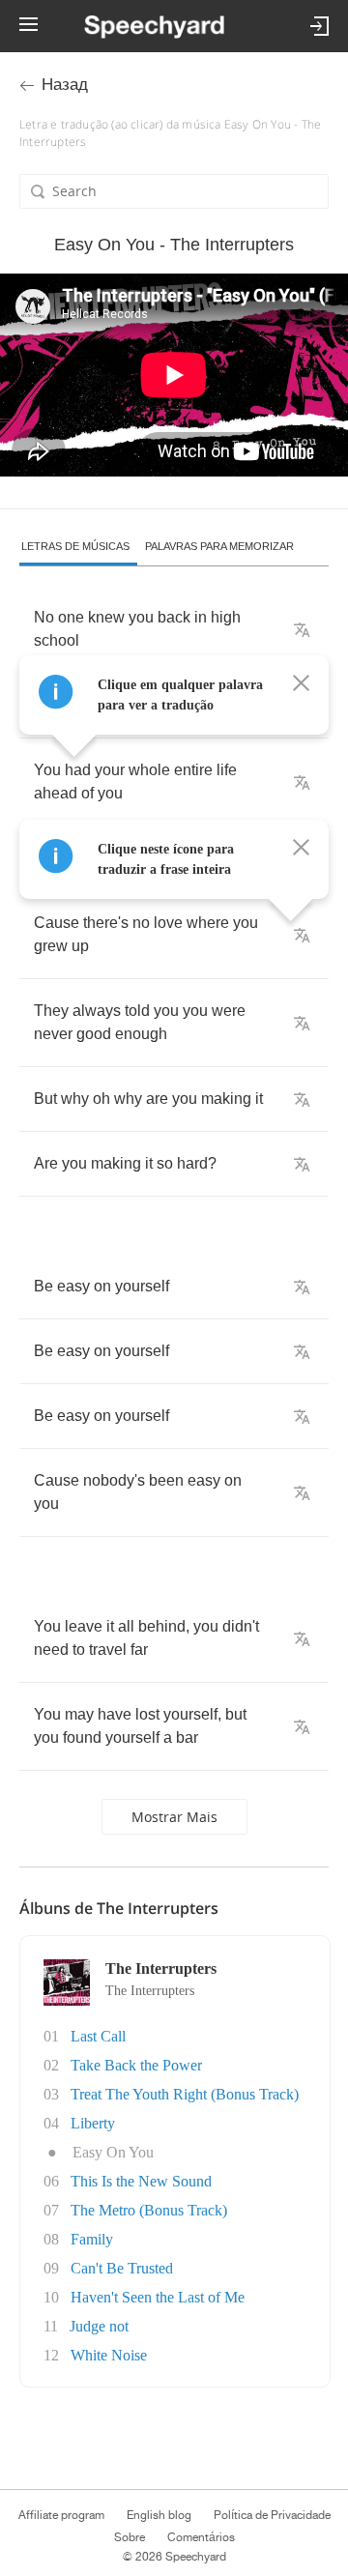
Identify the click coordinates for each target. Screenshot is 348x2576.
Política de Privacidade (272, 2515)
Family (92, 2239)
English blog (159, 2515)
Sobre (130, 2537)
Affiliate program (61, 2515)
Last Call (98, 2036)
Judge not (99, 2326)
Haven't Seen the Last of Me (158, 2297)
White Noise (109, 2355)
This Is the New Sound (141, 2181)
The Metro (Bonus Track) (149, 2210)
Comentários (201, 2537)
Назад (65, 85)
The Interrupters (150, 1991)
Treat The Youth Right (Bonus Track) (185, 2094)
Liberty (93, 2123)
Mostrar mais (174, 1817)
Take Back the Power (136, 2065)
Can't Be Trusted (122, 2268)
